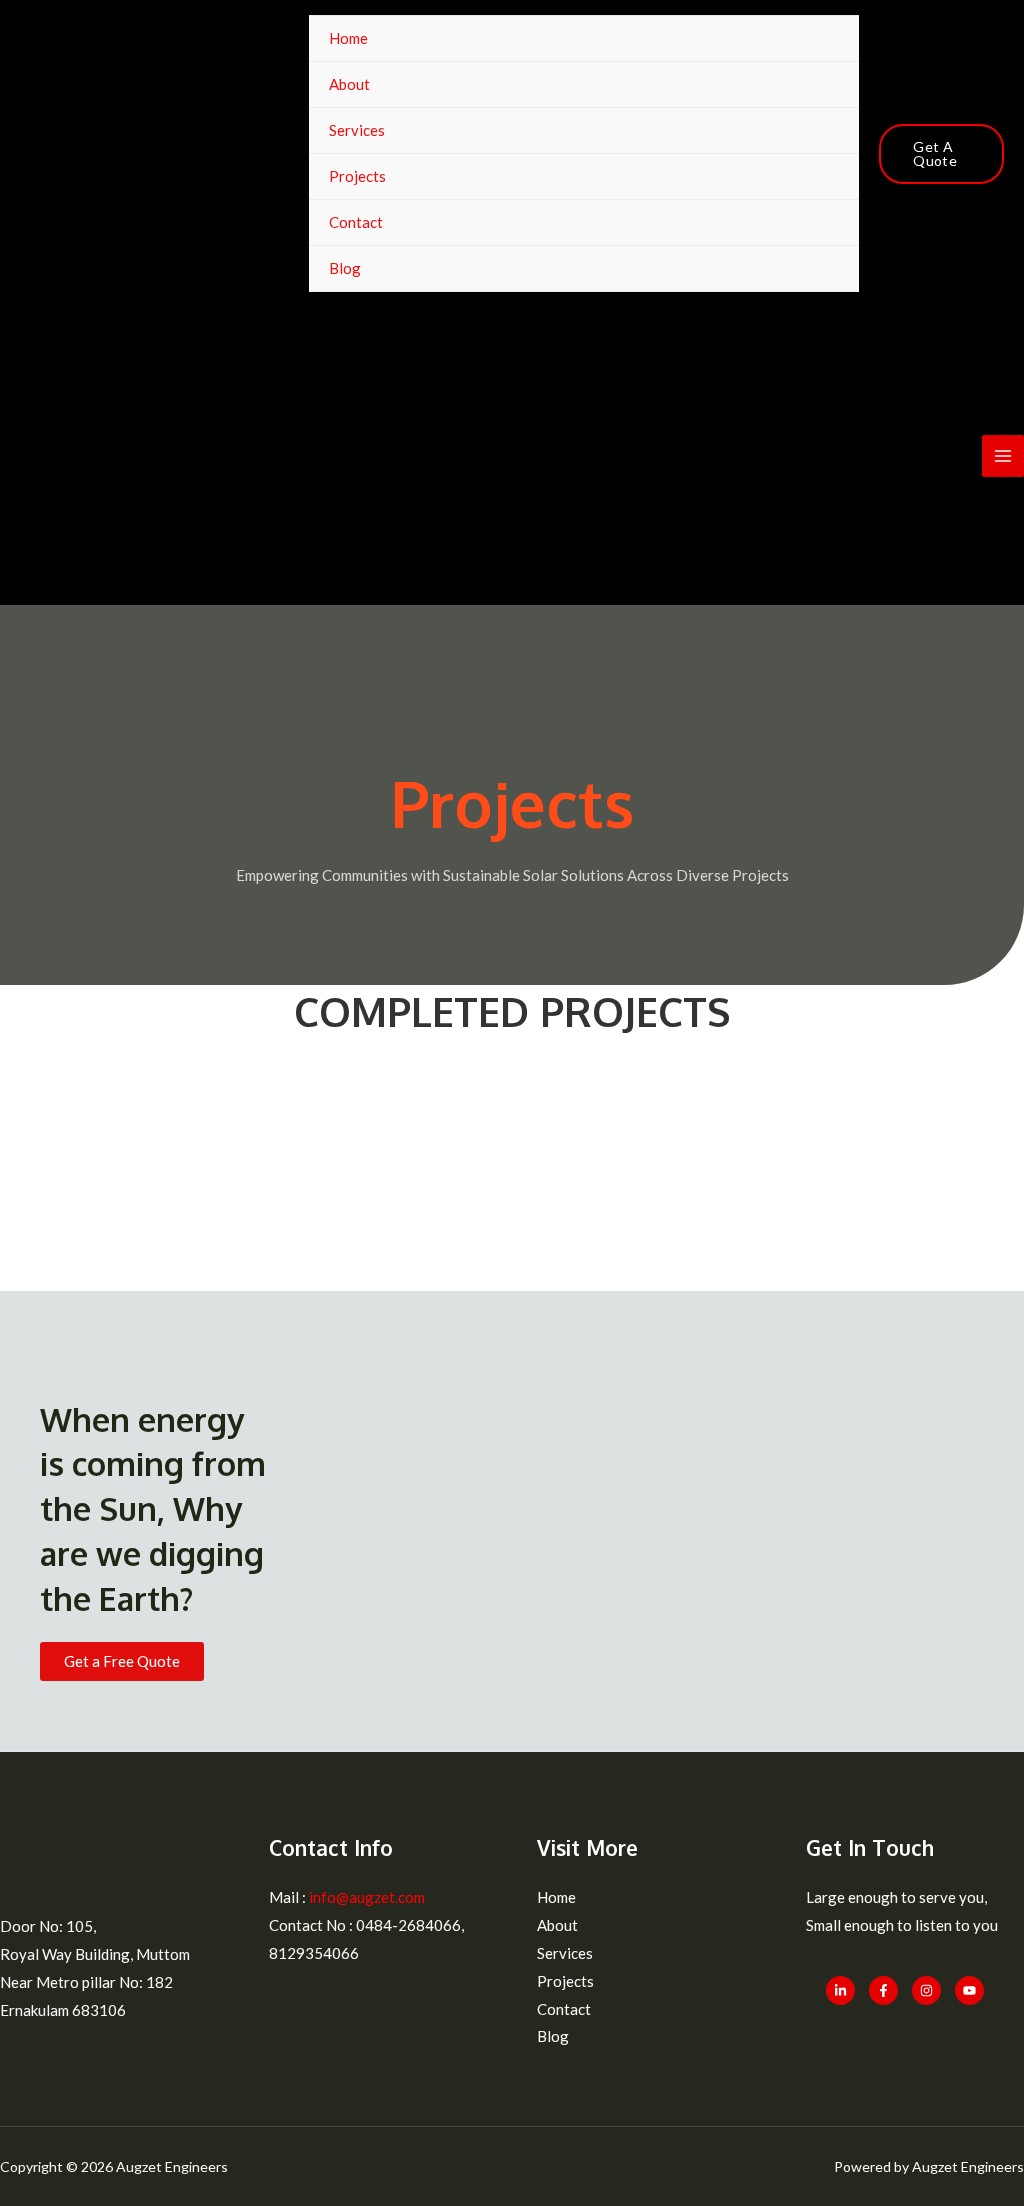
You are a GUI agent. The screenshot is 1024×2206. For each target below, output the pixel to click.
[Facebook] (883, 1990)
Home (348, 38)
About (349, 84)
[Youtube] (969, 1990)
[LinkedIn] (840, 1990)
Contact (356, 222)
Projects (357, 176)
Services (357, 130)
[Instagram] (926, 1990)
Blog (345, 268)
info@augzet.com (365, 1897)
